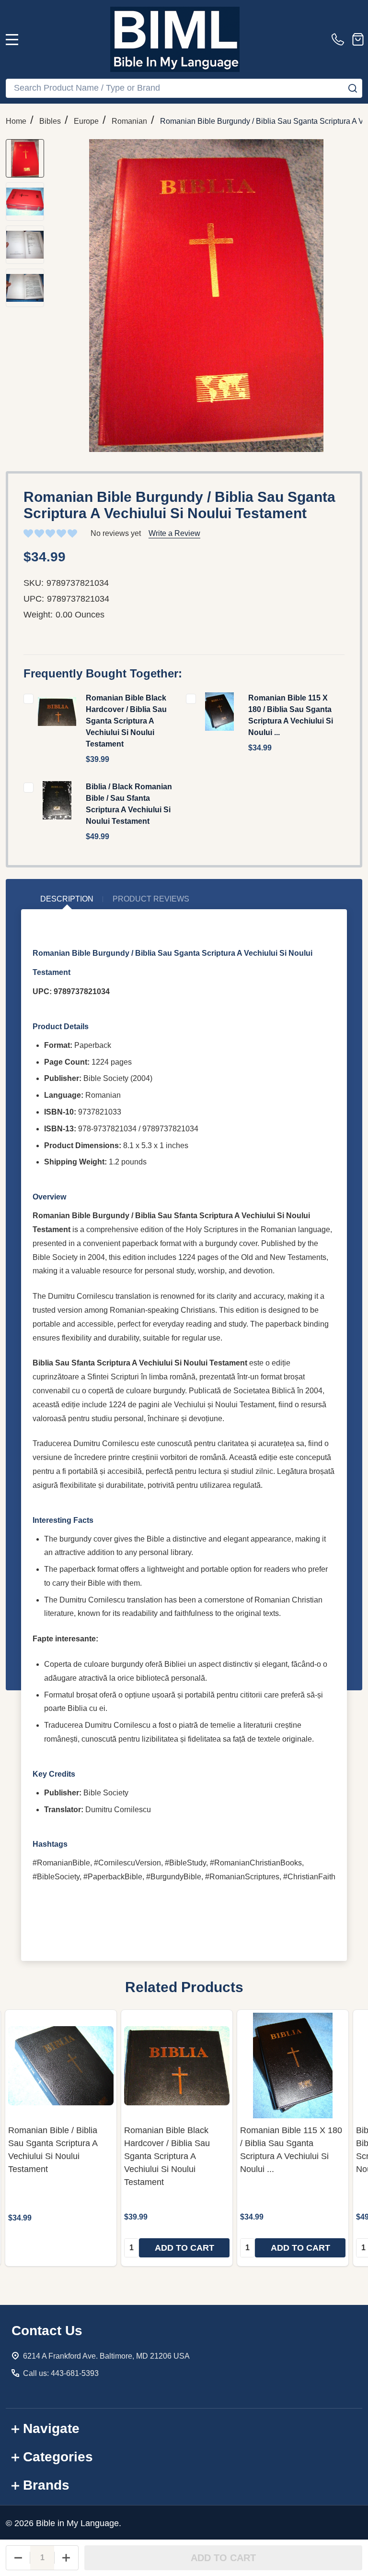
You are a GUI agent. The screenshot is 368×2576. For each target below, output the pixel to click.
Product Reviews (151, 899)
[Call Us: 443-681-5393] (340, 39)
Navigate (51, 2428)
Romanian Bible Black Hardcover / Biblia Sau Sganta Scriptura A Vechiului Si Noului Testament (126, 721)
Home (16, 121)
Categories (58, 2457)
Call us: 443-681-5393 (61, 2373)
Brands (46, 2485)
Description (67, 899)
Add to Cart (223, 2558)
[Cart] (358, 39)
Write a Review (174, 533)
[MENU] (12, 39)
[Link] (175, 39)
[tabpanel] (61, 2138)
